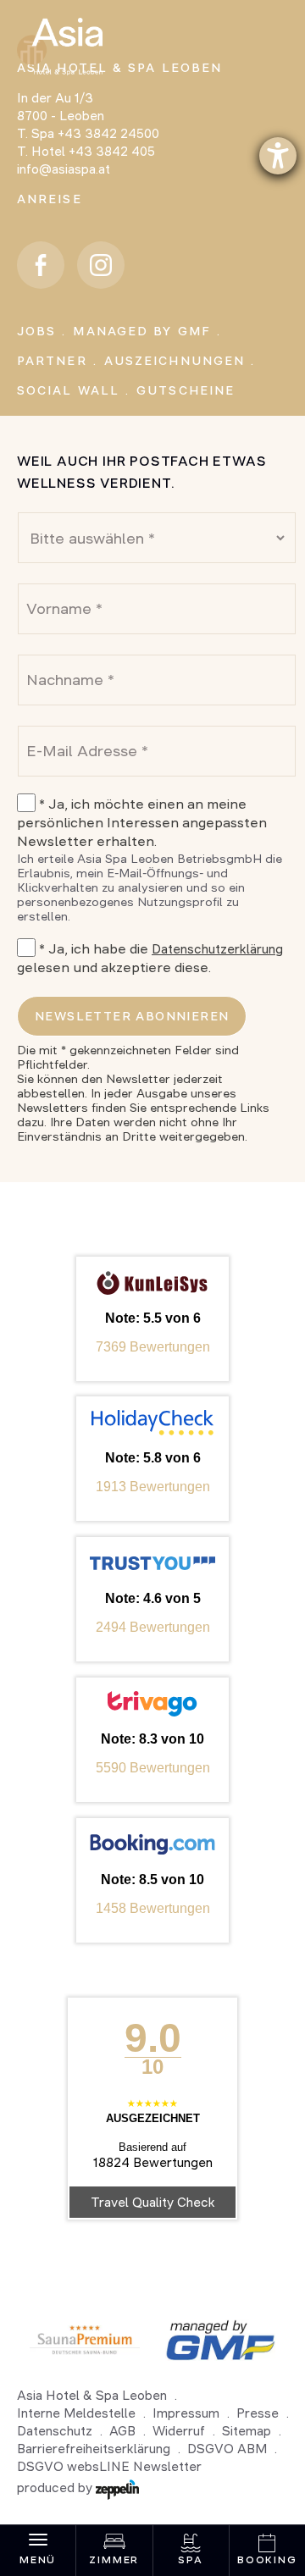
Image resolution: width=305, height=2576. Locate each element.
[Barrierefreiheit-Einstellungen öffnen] (278, 156)
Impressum (186, 2413)
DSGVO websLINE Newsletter (109, 2466)
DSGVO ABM (227, 2449)
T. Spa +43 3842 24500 (88, 133)
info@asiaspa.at (64, 169)
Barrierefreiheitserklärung (94, 2449)
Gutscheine (186, 390)
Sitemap (247, 2431)
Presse (258, 2413)
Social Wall (68, 390)
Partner (52, 361)
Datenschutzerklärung (217, 949)
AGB (122, 2431)
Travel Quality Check (153, 2202)
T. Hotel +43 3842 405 (86, 151)
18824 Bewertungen (153, 2162)
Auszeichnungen (175, 361)
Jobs (36, 331)
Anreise (50, 199)
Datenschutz (55, 2431)
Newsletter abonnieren (132, 1016)
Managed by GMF (141, 331)
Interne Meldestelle (76, 2413)
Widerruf (179, 2431)
